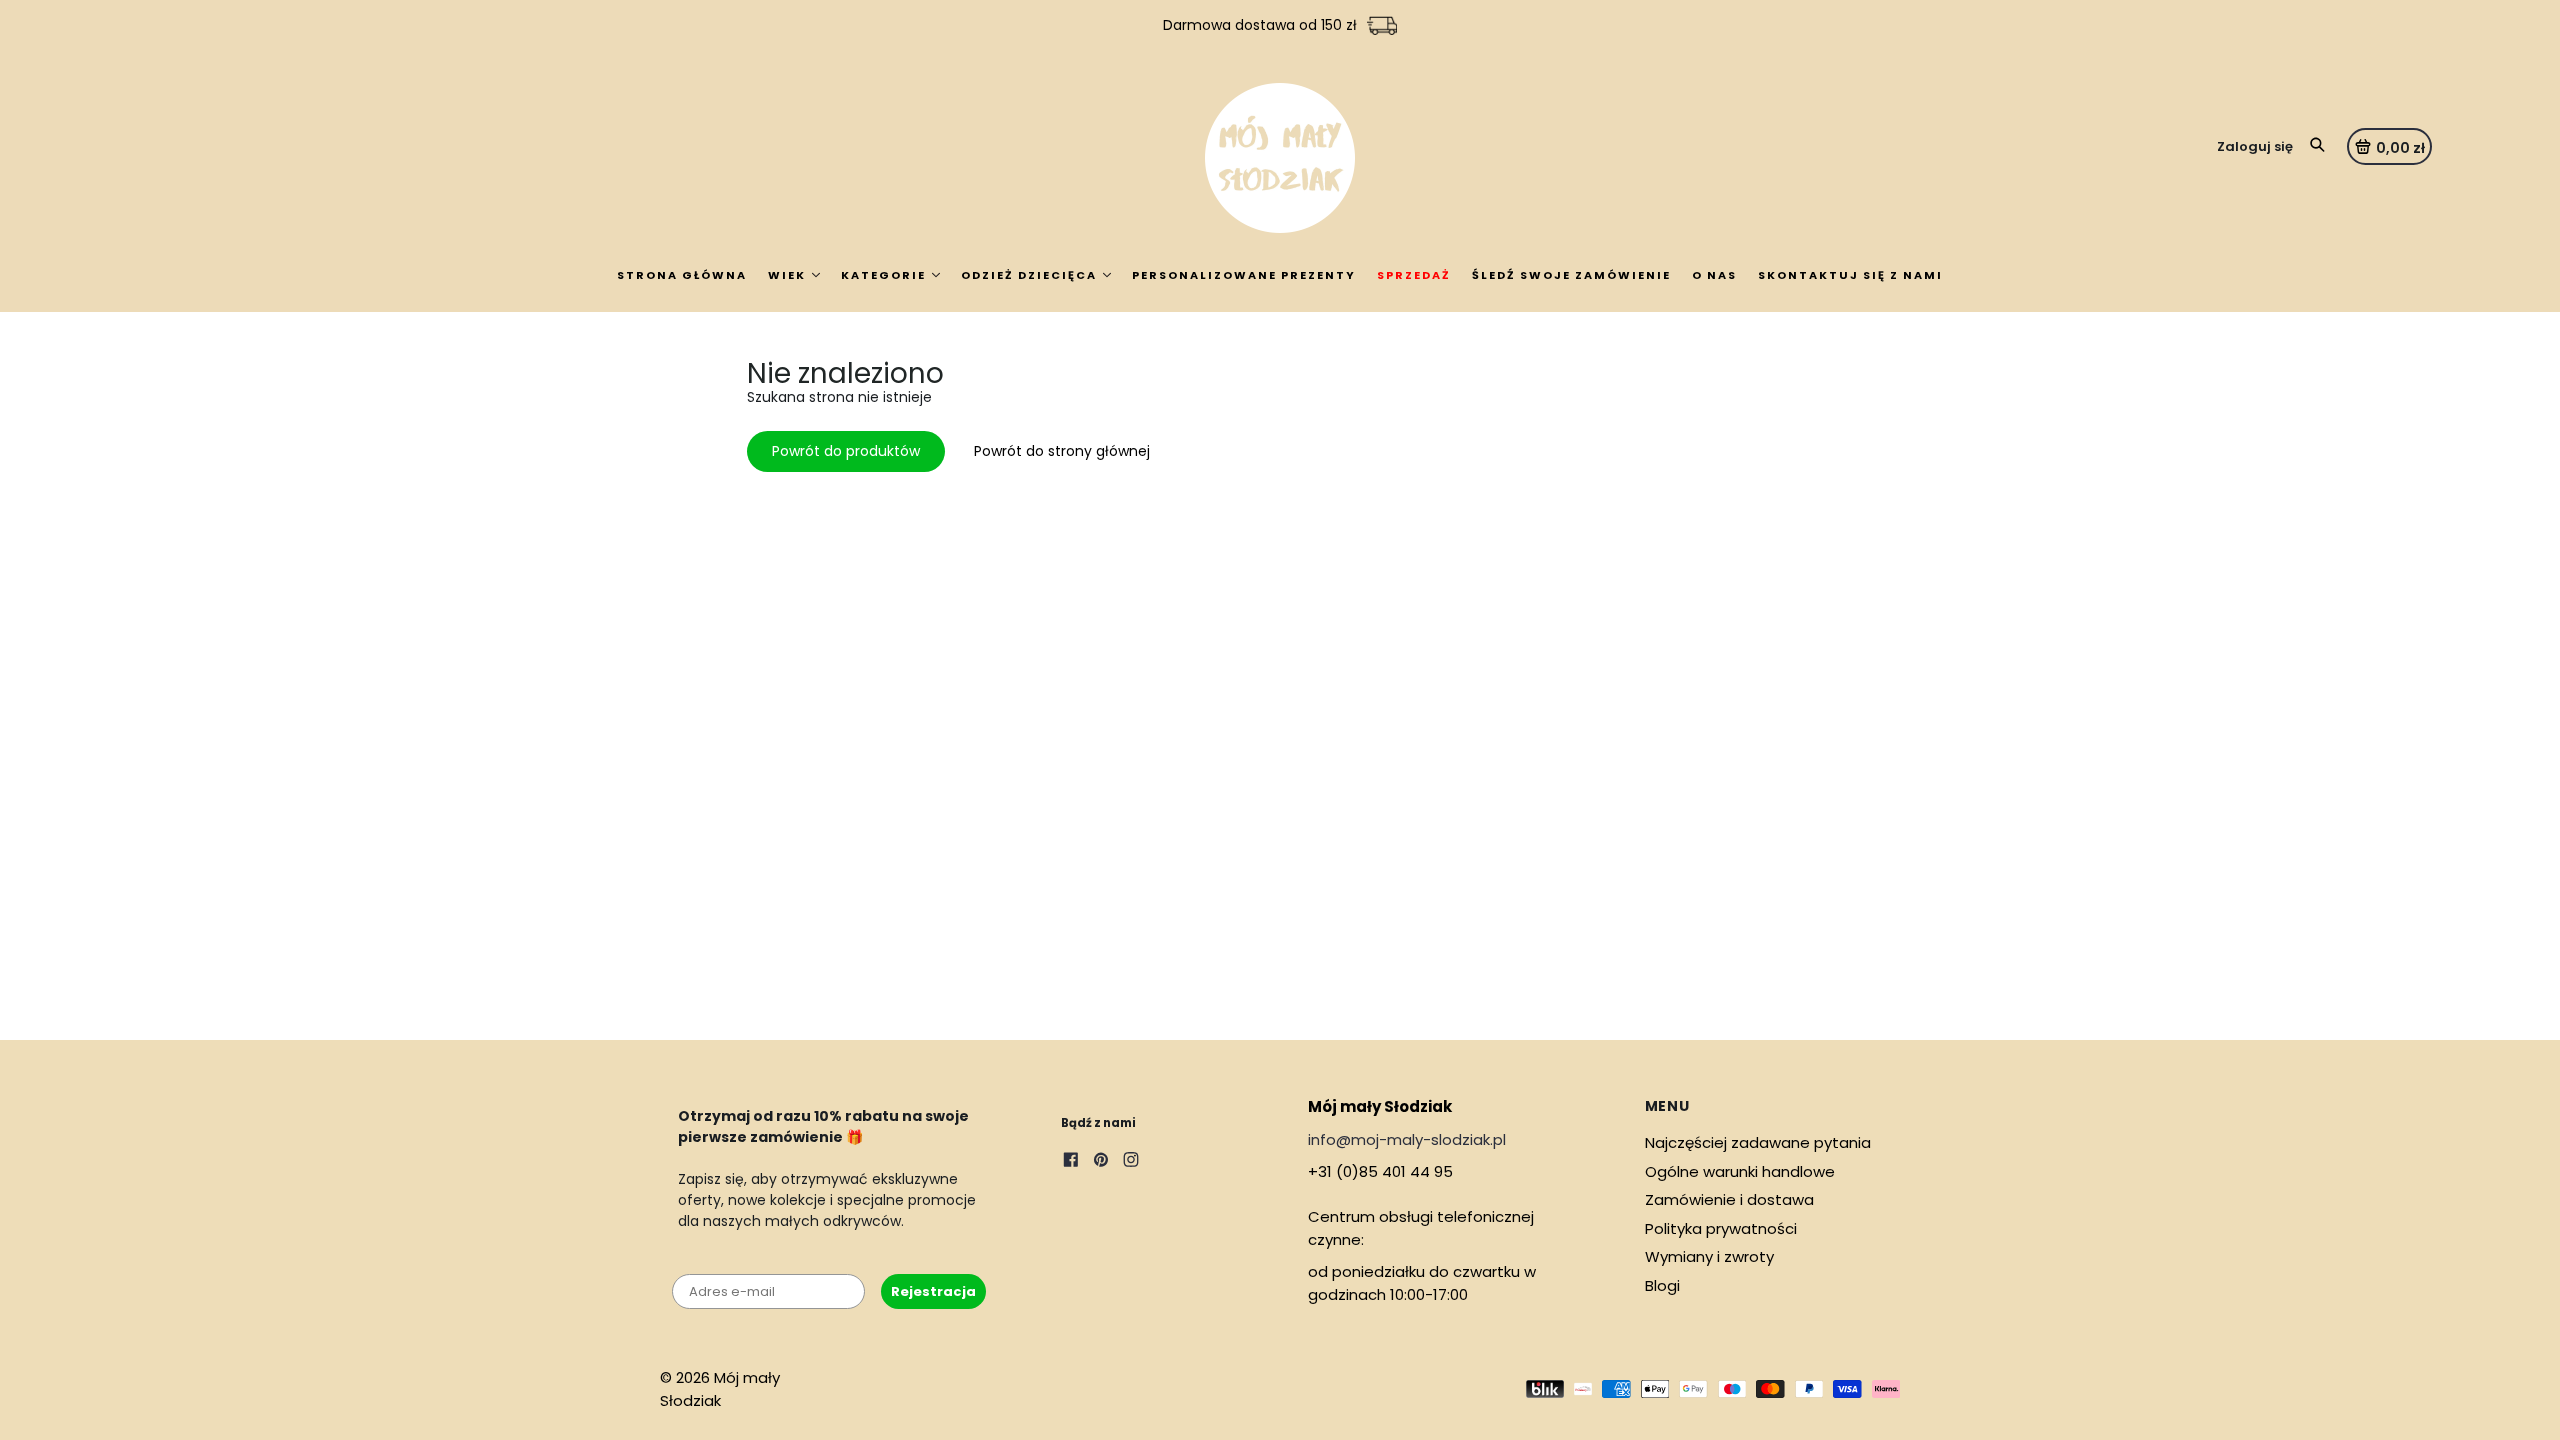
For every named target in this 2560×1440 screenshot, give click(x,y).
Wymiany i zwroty (1709, 1256)
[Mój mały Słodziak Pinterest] (1101, 1162)
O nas (1714, 275)
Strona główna (682, 275)
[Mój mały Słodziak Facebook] (1071, 1162)
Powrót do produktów (846, 451)
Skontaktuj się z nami (1850, 275)
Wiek (787, 275)
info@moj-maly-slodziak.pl (1407, 1139)
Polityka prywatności (1721, 1228)
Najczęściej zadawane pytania (1758, 1142)
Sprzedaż (1414, 275)
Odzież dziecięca (1029, 275)
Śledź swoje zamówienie (1571, 275)
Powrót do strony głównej (1062, 451)
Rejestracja (933, 1291)
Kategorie (883, 275)
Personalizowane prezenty (1244, 275)
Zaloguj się (2255, 146)
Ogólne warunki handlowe (1740, 1171)
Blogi (1662, 1285)
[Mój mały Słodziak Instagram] (1131, 1162)
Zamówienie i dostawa (1729, 1199)
